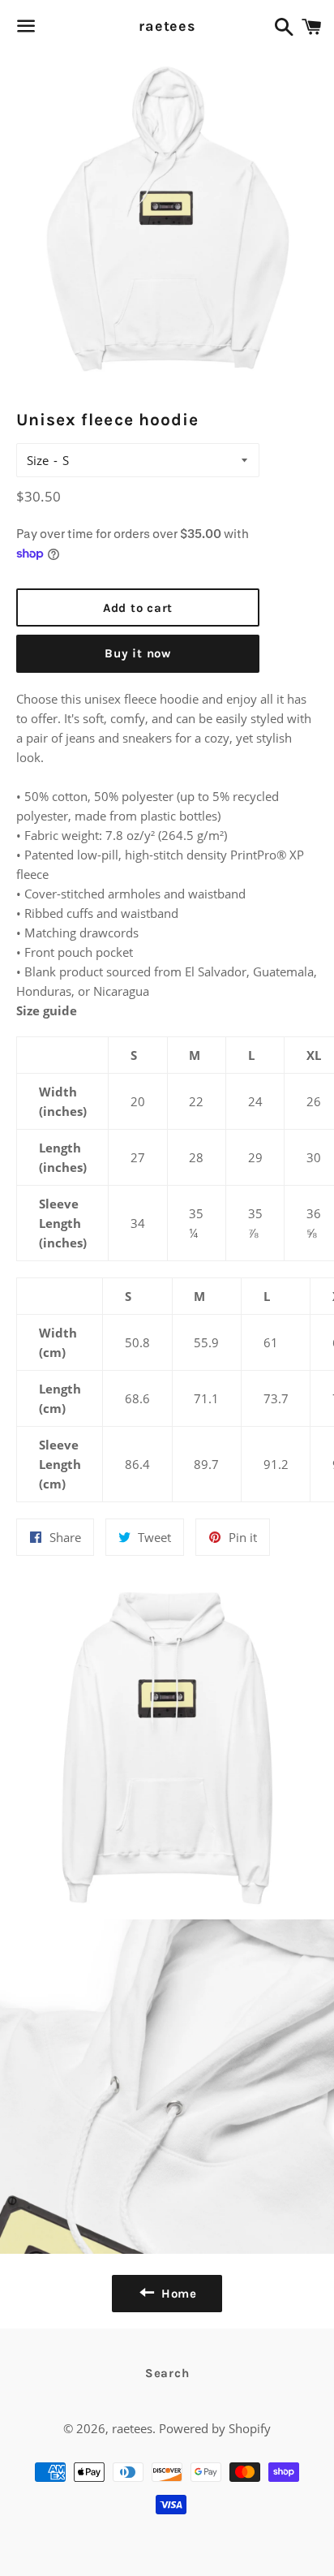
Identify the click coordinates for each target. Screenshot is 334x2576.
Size (38, 460)
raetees (167, 26)
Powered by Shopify (215, 2428)
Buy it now (138, 653)
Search (167, 2373)
